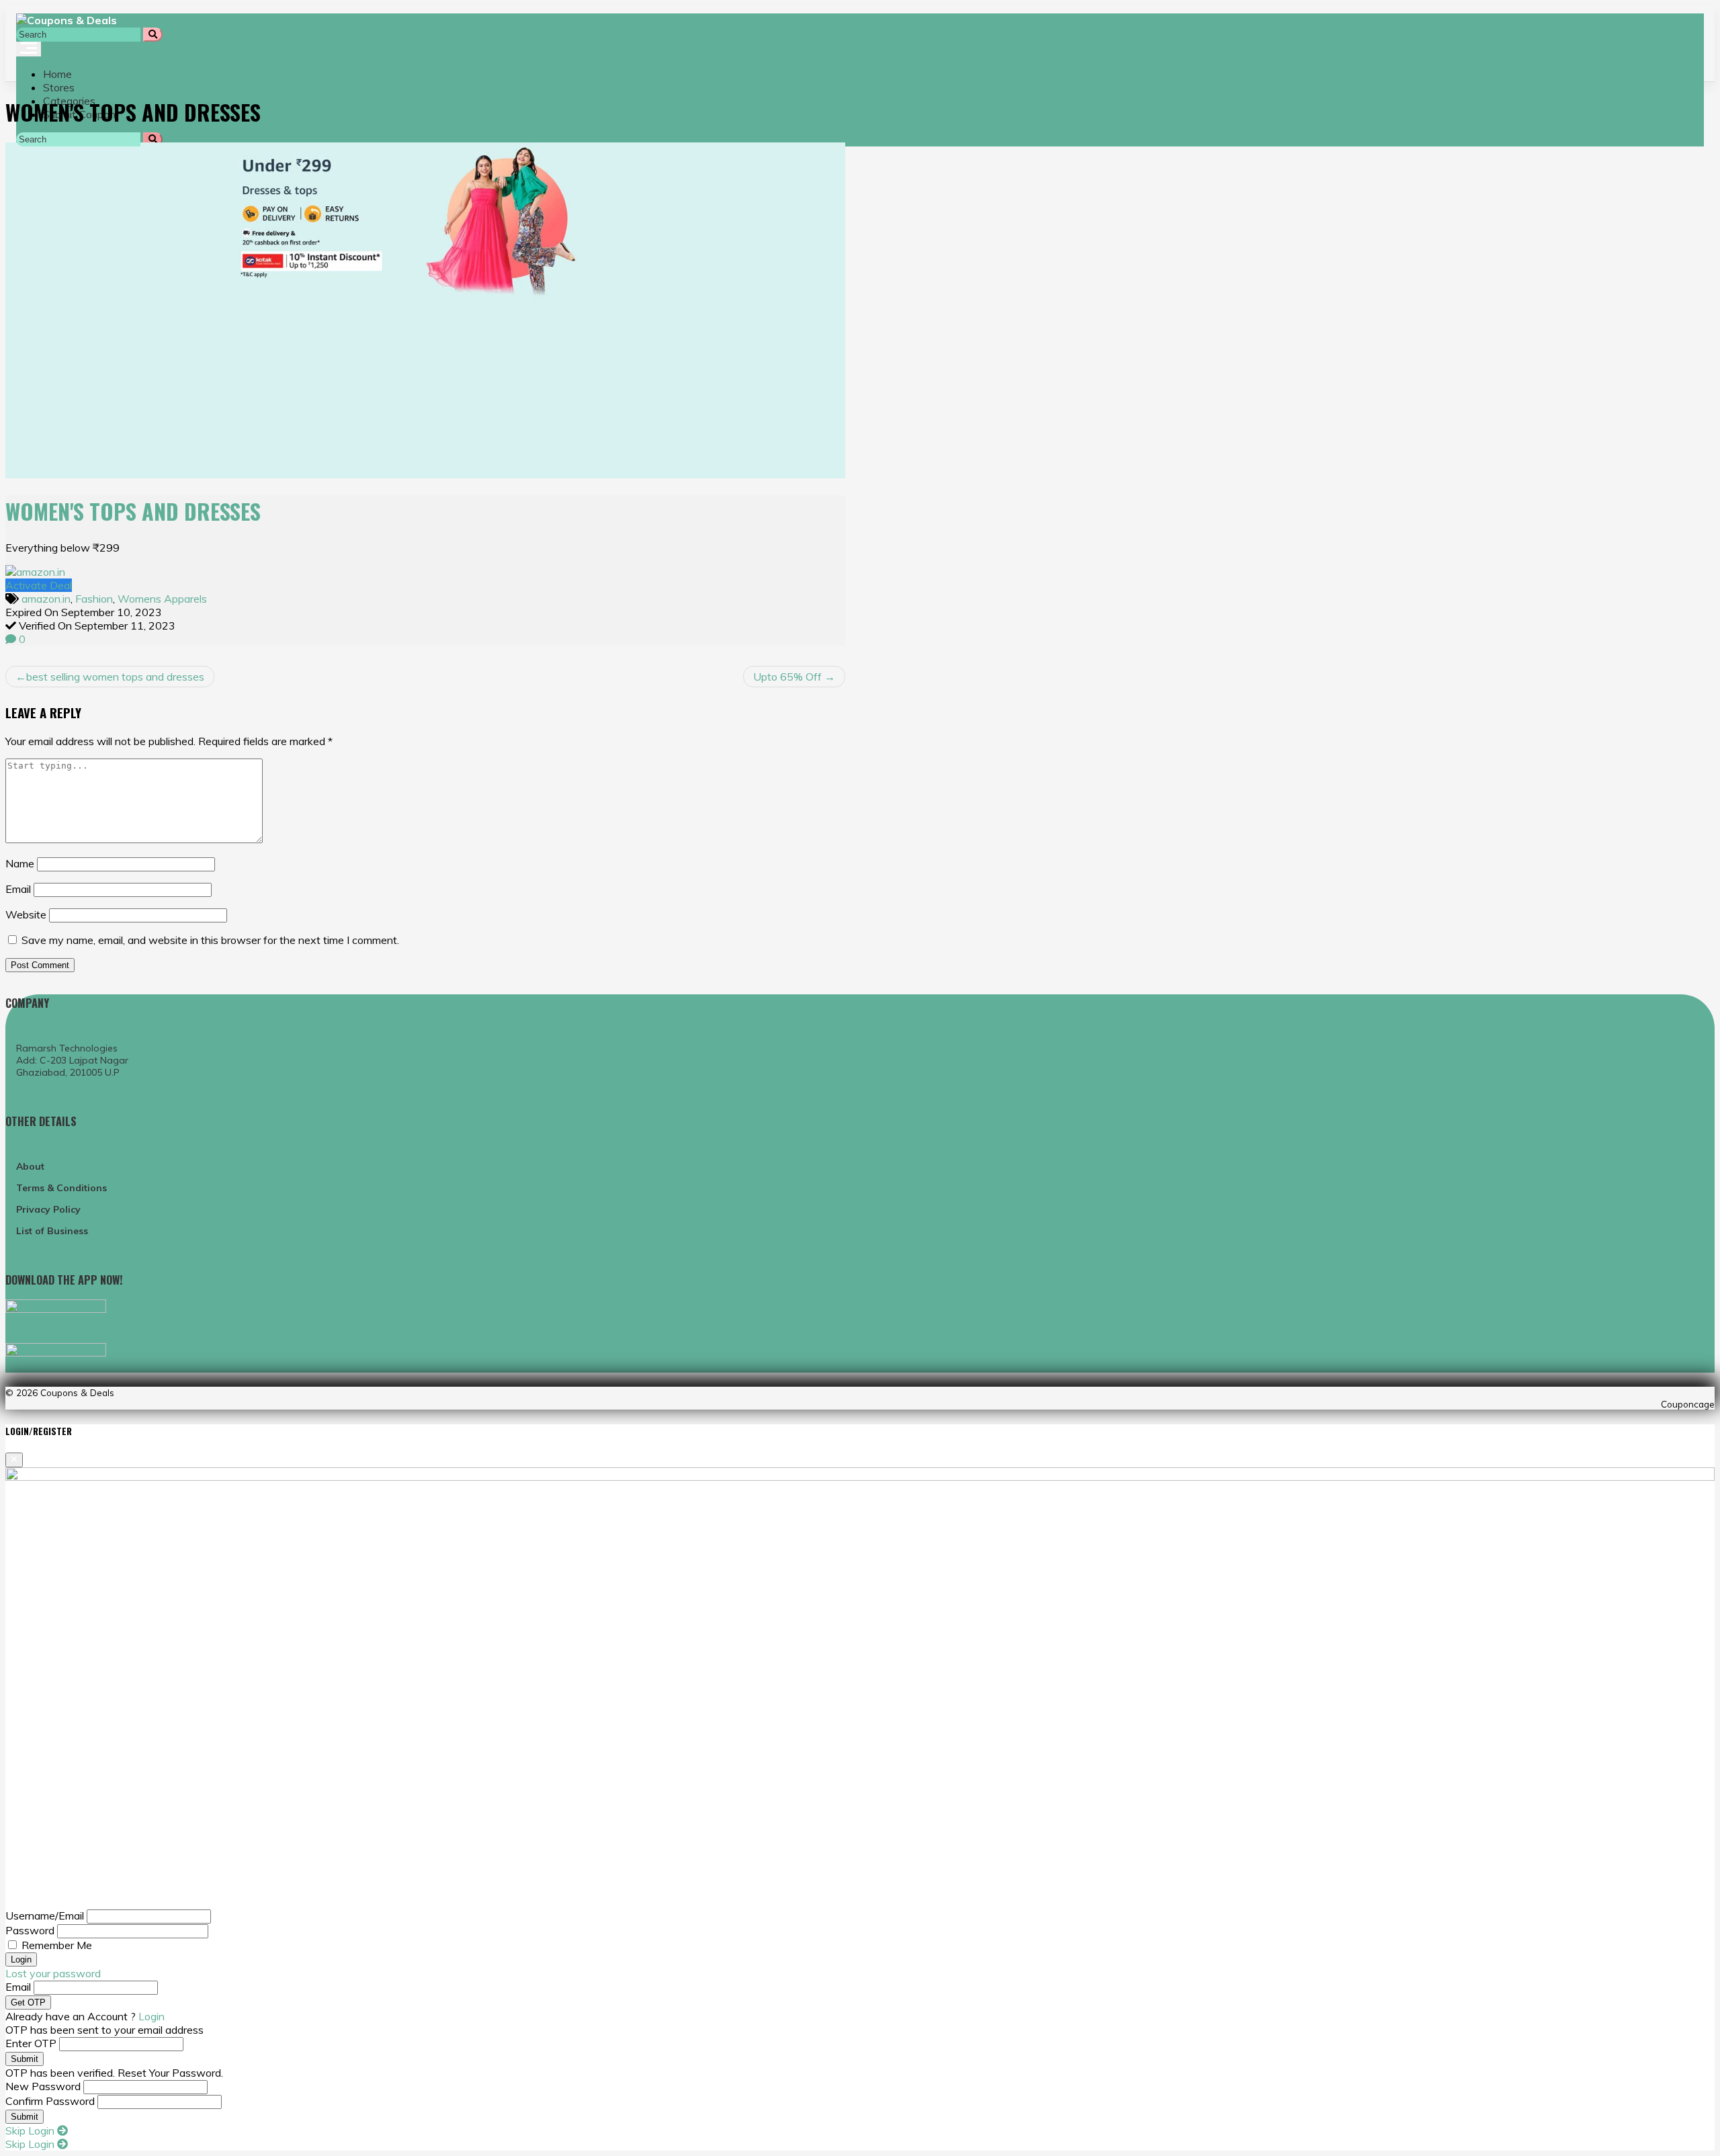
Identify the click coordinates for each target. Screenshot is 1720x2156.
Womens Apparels (162, 599)
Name (20, 863)
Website (26, 914)
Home (57, 74)
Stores (59, 87)
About (30, 1166)
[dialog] (860, 1788)
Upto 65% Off (787, 677)
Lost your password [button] (53, 1973)
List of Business (52, 1231)
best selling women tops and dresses (115, 677)
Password (30, 1930)
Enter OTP (31, 2043)
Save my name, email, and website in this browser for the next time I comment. (210, 940)
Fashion (94, 599)
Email (18, 889)
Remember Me (57, 1945)
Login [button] (152, 2016)
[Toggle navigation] (29, 49)
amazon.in (46, 599)
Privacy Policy (48, 1209)
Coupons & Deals (77, 1392)
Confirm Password (50, 2101)
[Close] (14, 1460)
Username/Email (45, 1915)
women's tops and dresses (133, 511)
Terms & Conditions (61, 1188)
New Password (43, 2086)
